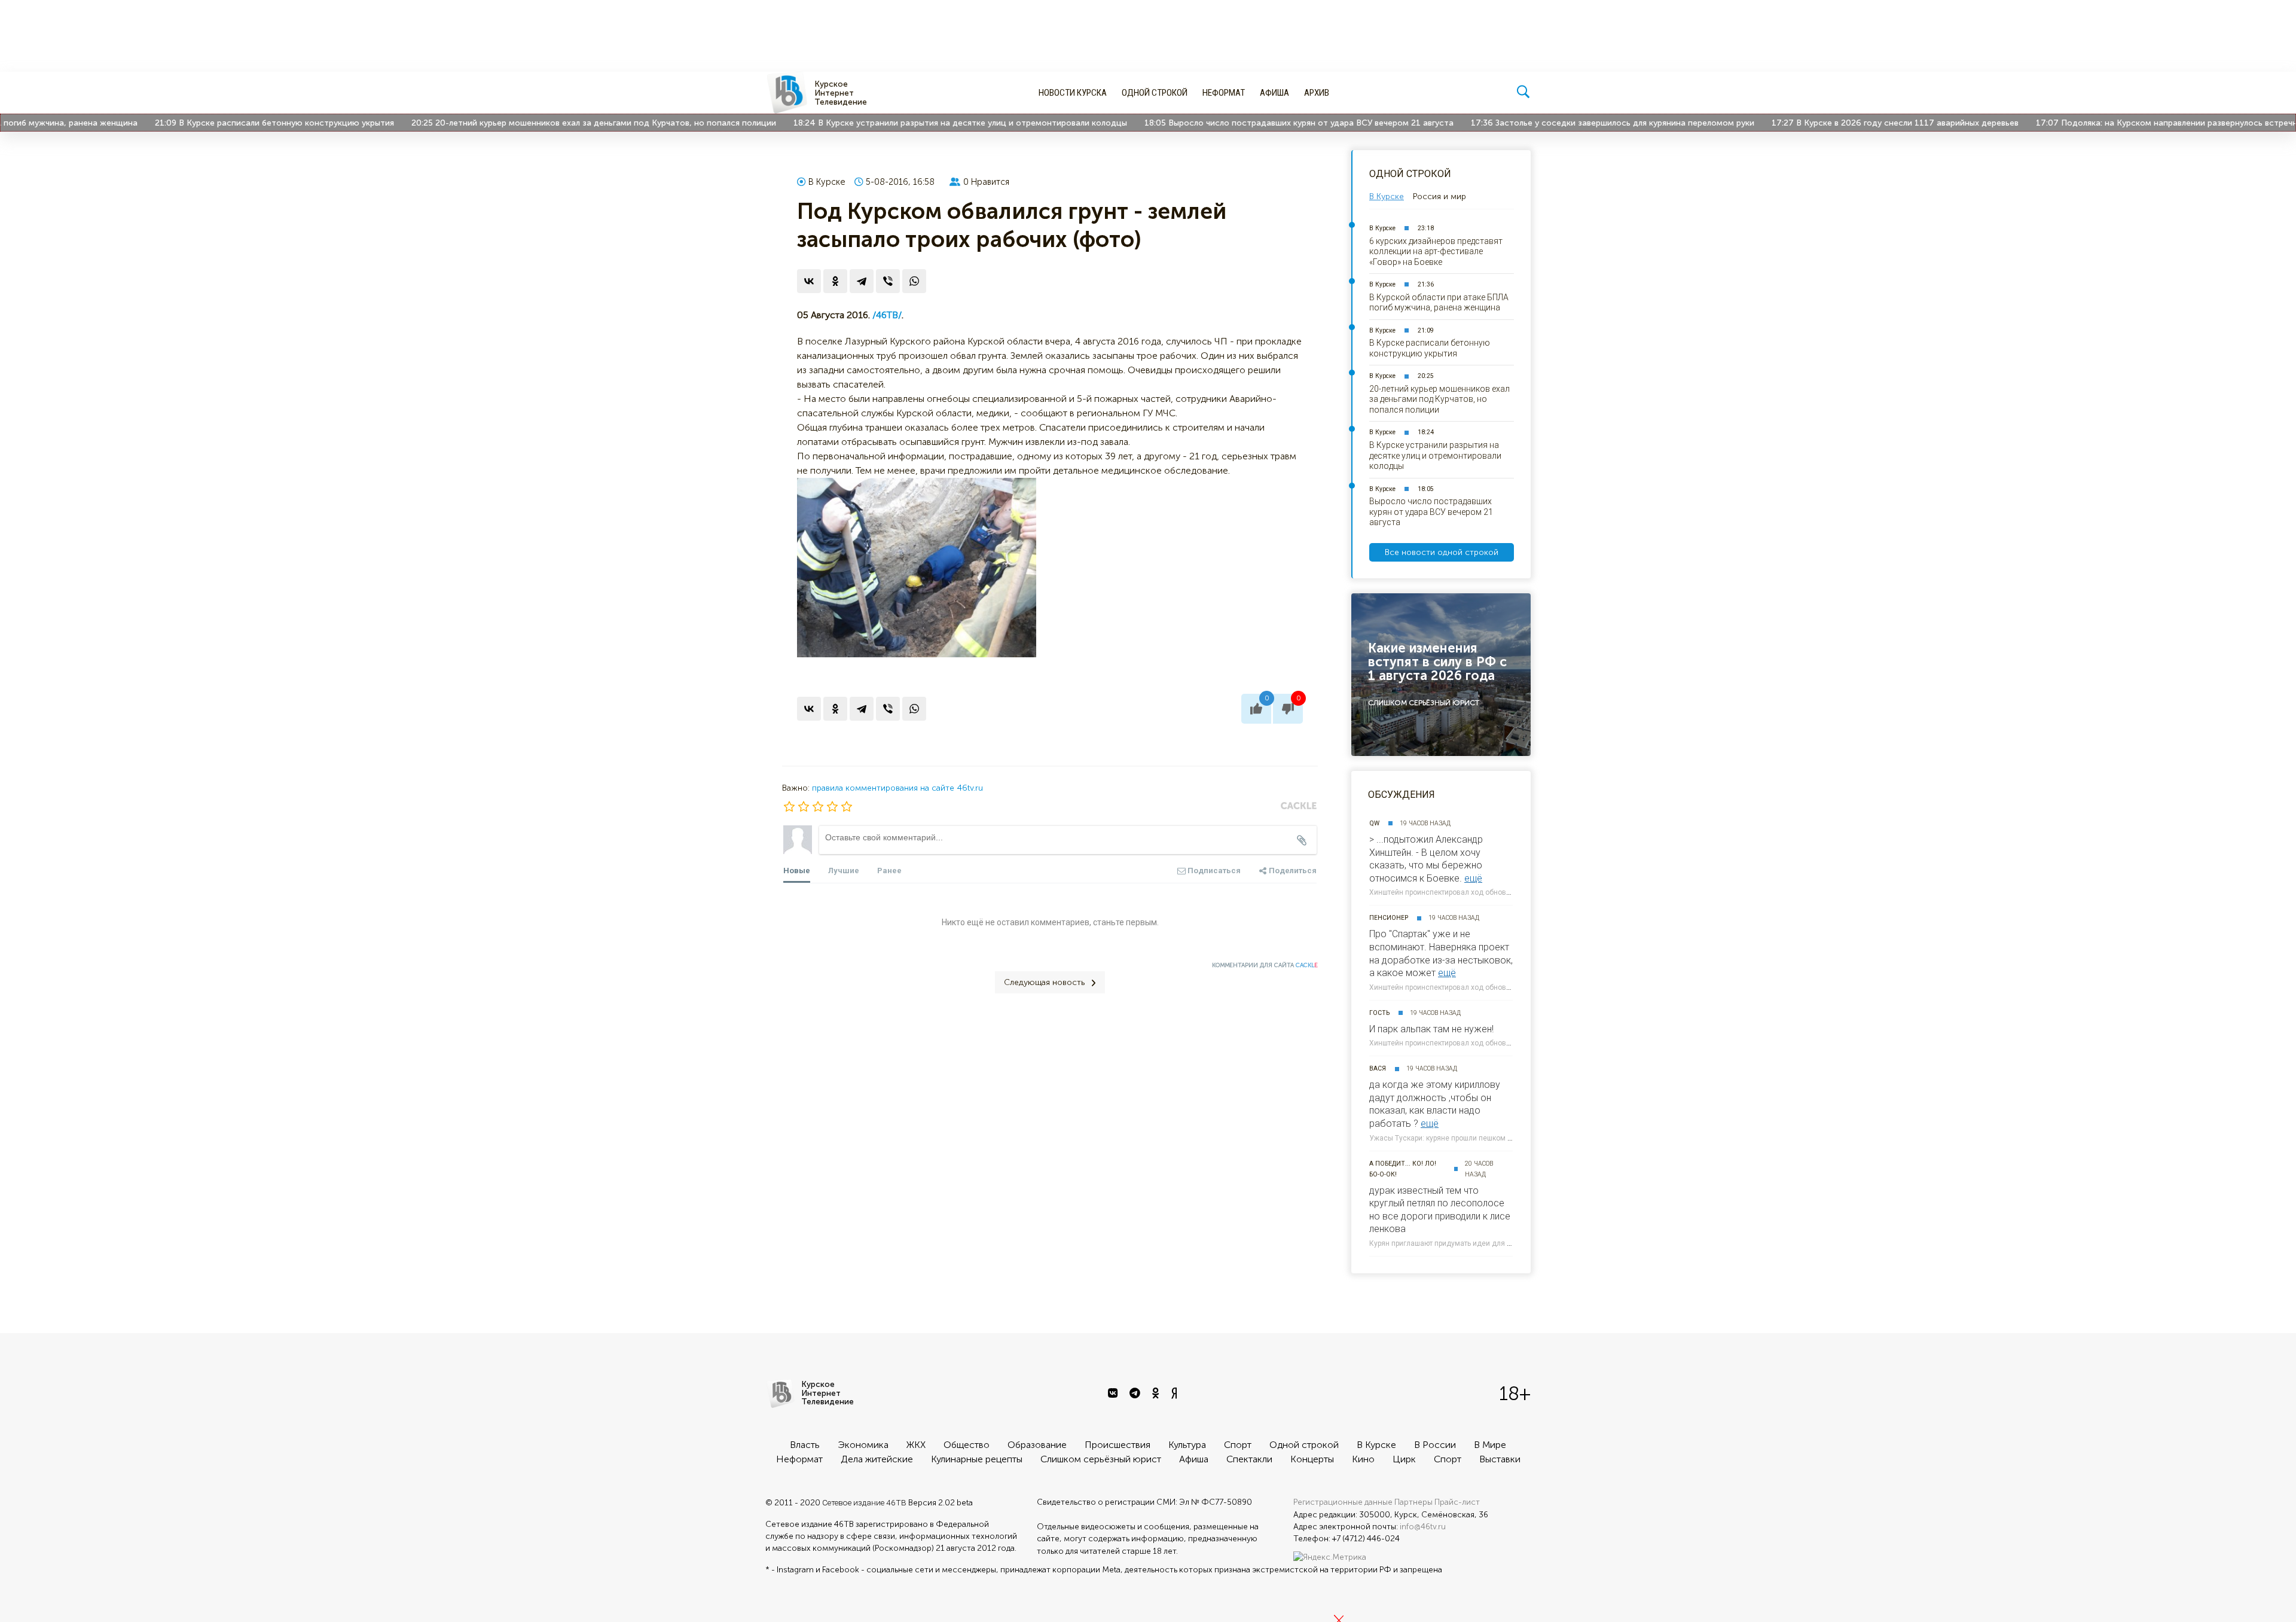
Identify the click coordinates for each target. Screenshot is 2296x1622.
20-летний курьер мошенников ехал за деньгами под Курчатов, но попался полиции (548, 123)
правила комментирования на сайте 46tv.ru (897, 788)
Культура (1187, 1445)
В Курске (827, 182)
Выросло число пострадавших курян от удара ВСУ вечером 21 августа (1253, 123)
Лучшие (844, 871)
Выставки (1500, 1459)
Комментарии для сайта (1265, 965)
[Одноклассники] (835, 281)
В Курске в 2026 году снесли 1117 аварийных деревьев (1849, 123)
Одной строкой (1155, 93)
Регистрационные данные (1343, 1502)
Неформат (1224, 93)
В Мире (1490, 1445)
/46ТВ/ (887, 315)
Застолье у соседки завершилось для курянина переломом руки (1567, 123)
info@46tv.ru (1423, 1527)
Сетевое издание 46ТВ (864, 1502)
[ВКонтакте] (809, 281)
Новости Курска (1073, 93)
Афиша (1274, 93)
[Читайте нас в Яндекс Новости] (1176, 1394)
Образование (1037, 1445)
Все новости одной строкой (1442, 552)
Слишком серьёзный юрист (1101, 1459)
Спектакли (1249, 1459)
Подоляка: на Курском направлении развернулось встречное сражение (2147, 123)
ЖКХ (916, 1445)
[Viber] (888, 281)
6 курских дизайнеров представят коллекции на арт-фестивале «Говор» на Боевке (1436, 251)
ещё (1473, 878)
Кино (1363, 1459)
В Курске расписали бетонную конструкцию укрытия (228, 123)
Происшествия (1118, 1445)
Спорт (1238, 1445)
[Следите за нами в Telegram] (1136, 1394)
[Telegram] (862, 281)
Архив (1317, 93)
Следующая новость (1044, 982)
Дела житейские (877, 1459)
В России (1435, 1445)
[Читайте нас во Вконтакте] (1114, 1394)
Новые (797, 871)
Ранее (889, 871)
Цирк (1404, 1459)
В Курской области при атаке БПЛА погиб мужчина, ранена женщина (1439, 303)
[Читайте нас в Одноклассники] (1157, 1394)
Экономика (863, 1445)
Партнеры (1413, 1502)
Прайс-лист (1457, 1502)
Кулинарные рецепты (977, 1459)
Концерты (1312, 1459)
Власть (805, 1445)
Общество (967, 1445)
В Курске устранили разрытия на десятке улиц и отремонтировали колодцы (915, 123)
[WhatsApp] (914, 281)
